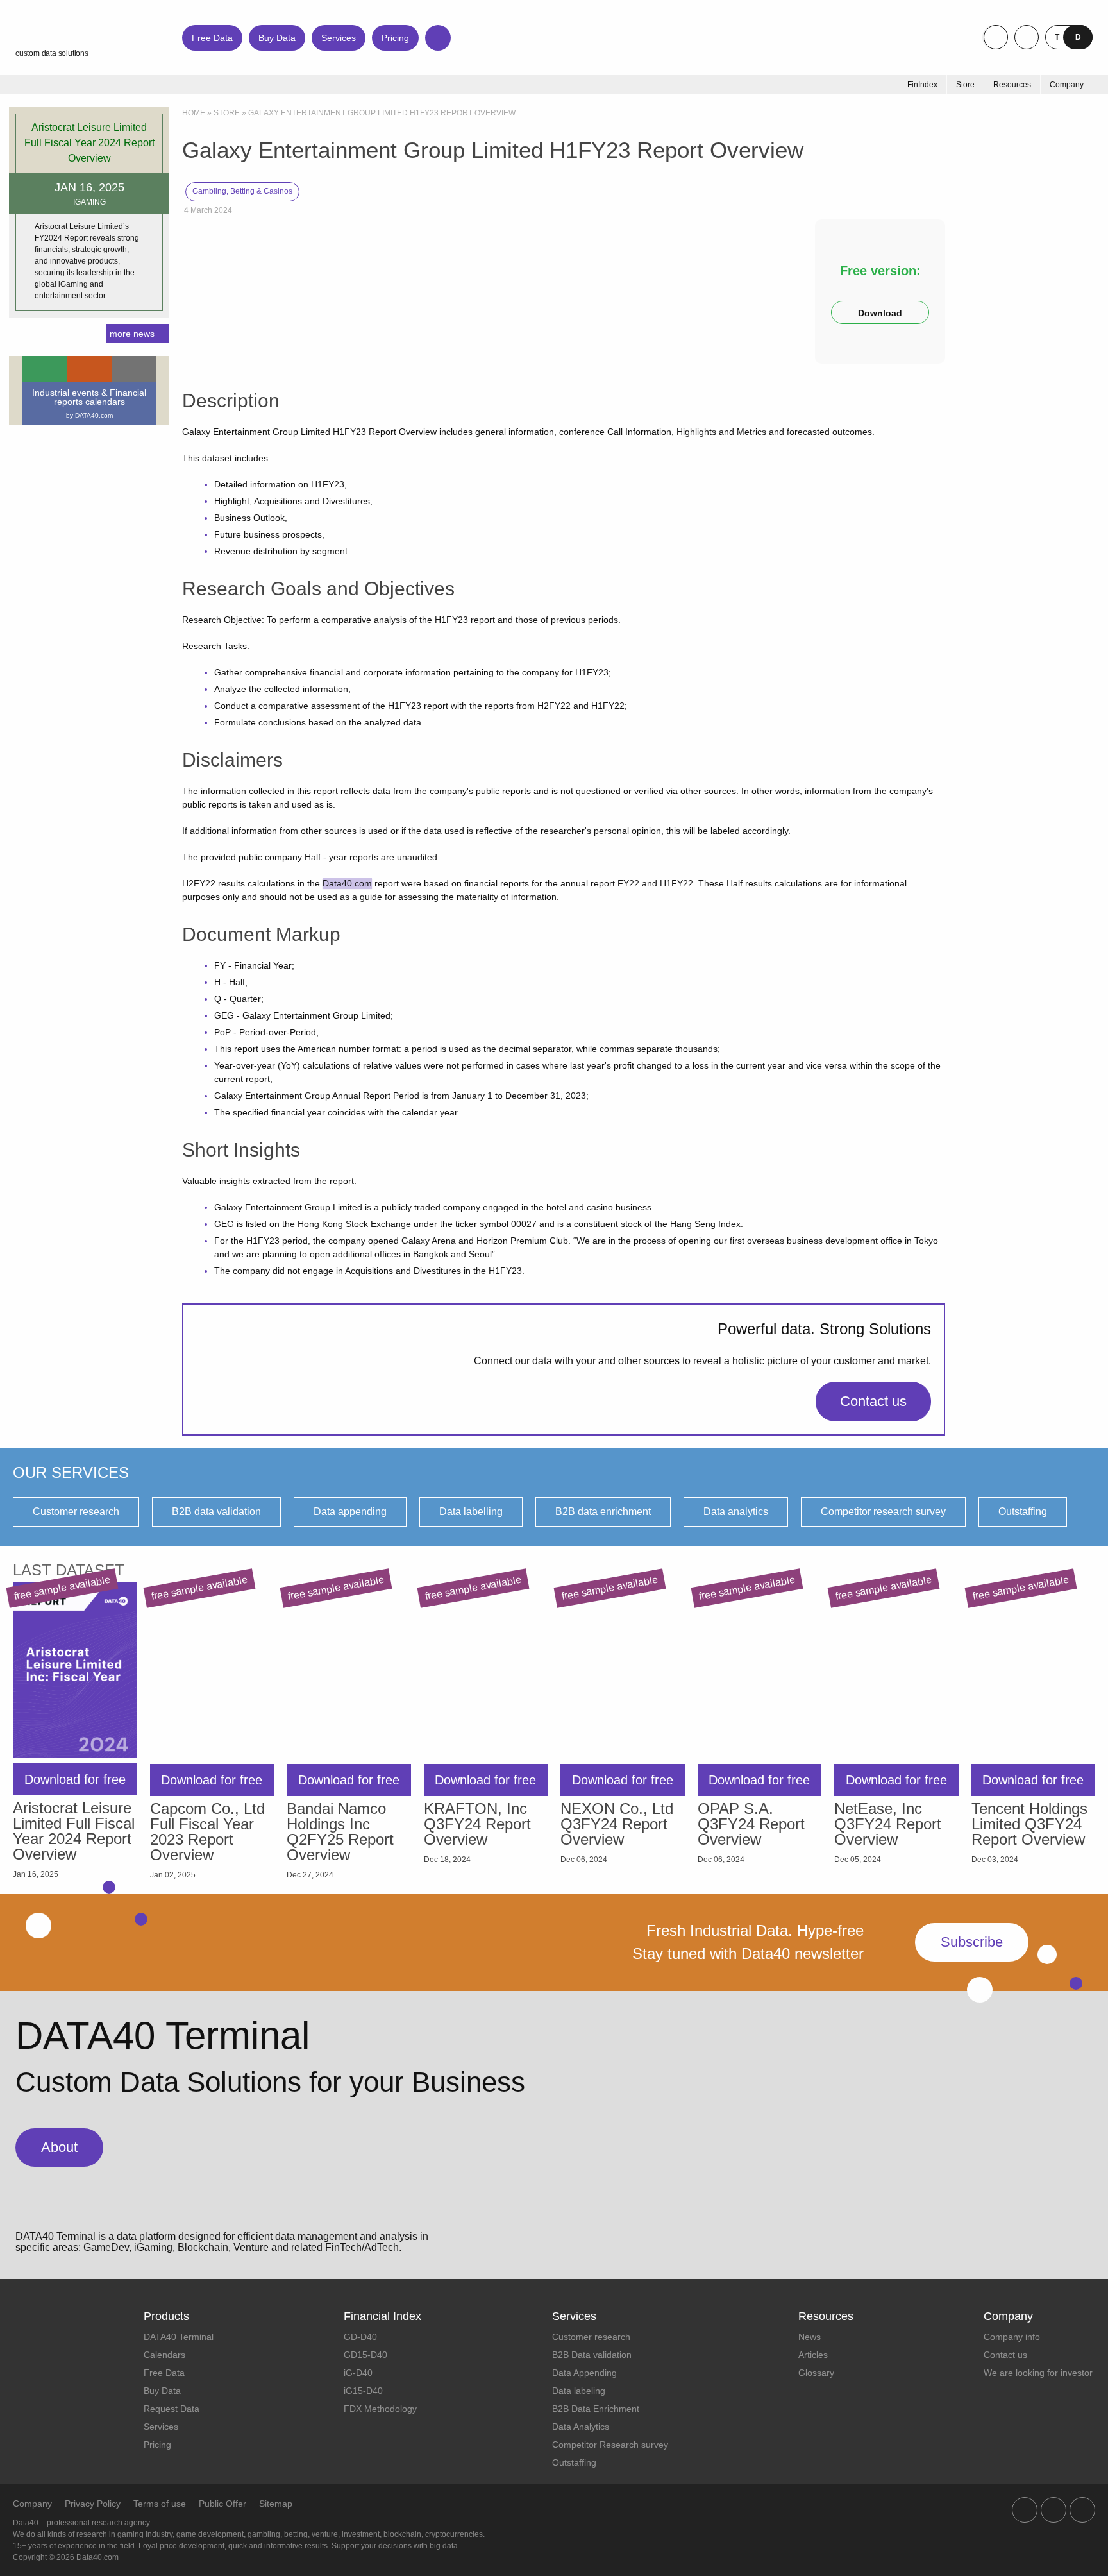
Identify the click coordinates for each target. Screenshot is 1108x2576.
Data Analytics (581, 2427)
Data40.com (347, 883)
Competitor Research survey (610, 2445)
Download (880, 313)
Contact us (873, 1401)
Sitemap (276, 2504)
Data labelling (471, 1512)
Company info (1012, 2337)
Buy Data (277, 38)
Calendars (164, 2355)
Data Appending (584, 2373)
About (59, 2147)
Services (339, 38)
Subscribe (972, 1942)
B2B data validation (216, 1512)
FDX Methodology (380, 2409)
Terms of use (160, 2504)
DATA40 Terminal (179, 2337)
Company (32, 2504)
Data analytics (736, 1512)
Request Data (172, 2409)
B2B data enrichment (603, 1512)
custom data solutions (52, 53)
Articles (813, 2355)
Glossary (816, 2373)
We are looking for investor (1038, 2373)
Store (227, 113)
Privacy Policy (93, 2504)
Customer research (76, 1512)
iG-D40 (358, 2373)
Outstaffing (1023, 1512)
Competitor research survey (883, 1512)
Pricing (395, 38)
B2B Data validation (592, 2355)
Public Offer (222, 2504)
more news (132, 334)
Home (194, 113)
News (810, 2337)
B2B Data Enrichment (596, 2409)
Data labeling (579, 2391)
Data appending (350, 1512)
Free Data (212, 38)
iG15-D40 (363, 2391)
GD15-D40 (365, 2355)
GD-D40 (360, 2337)
